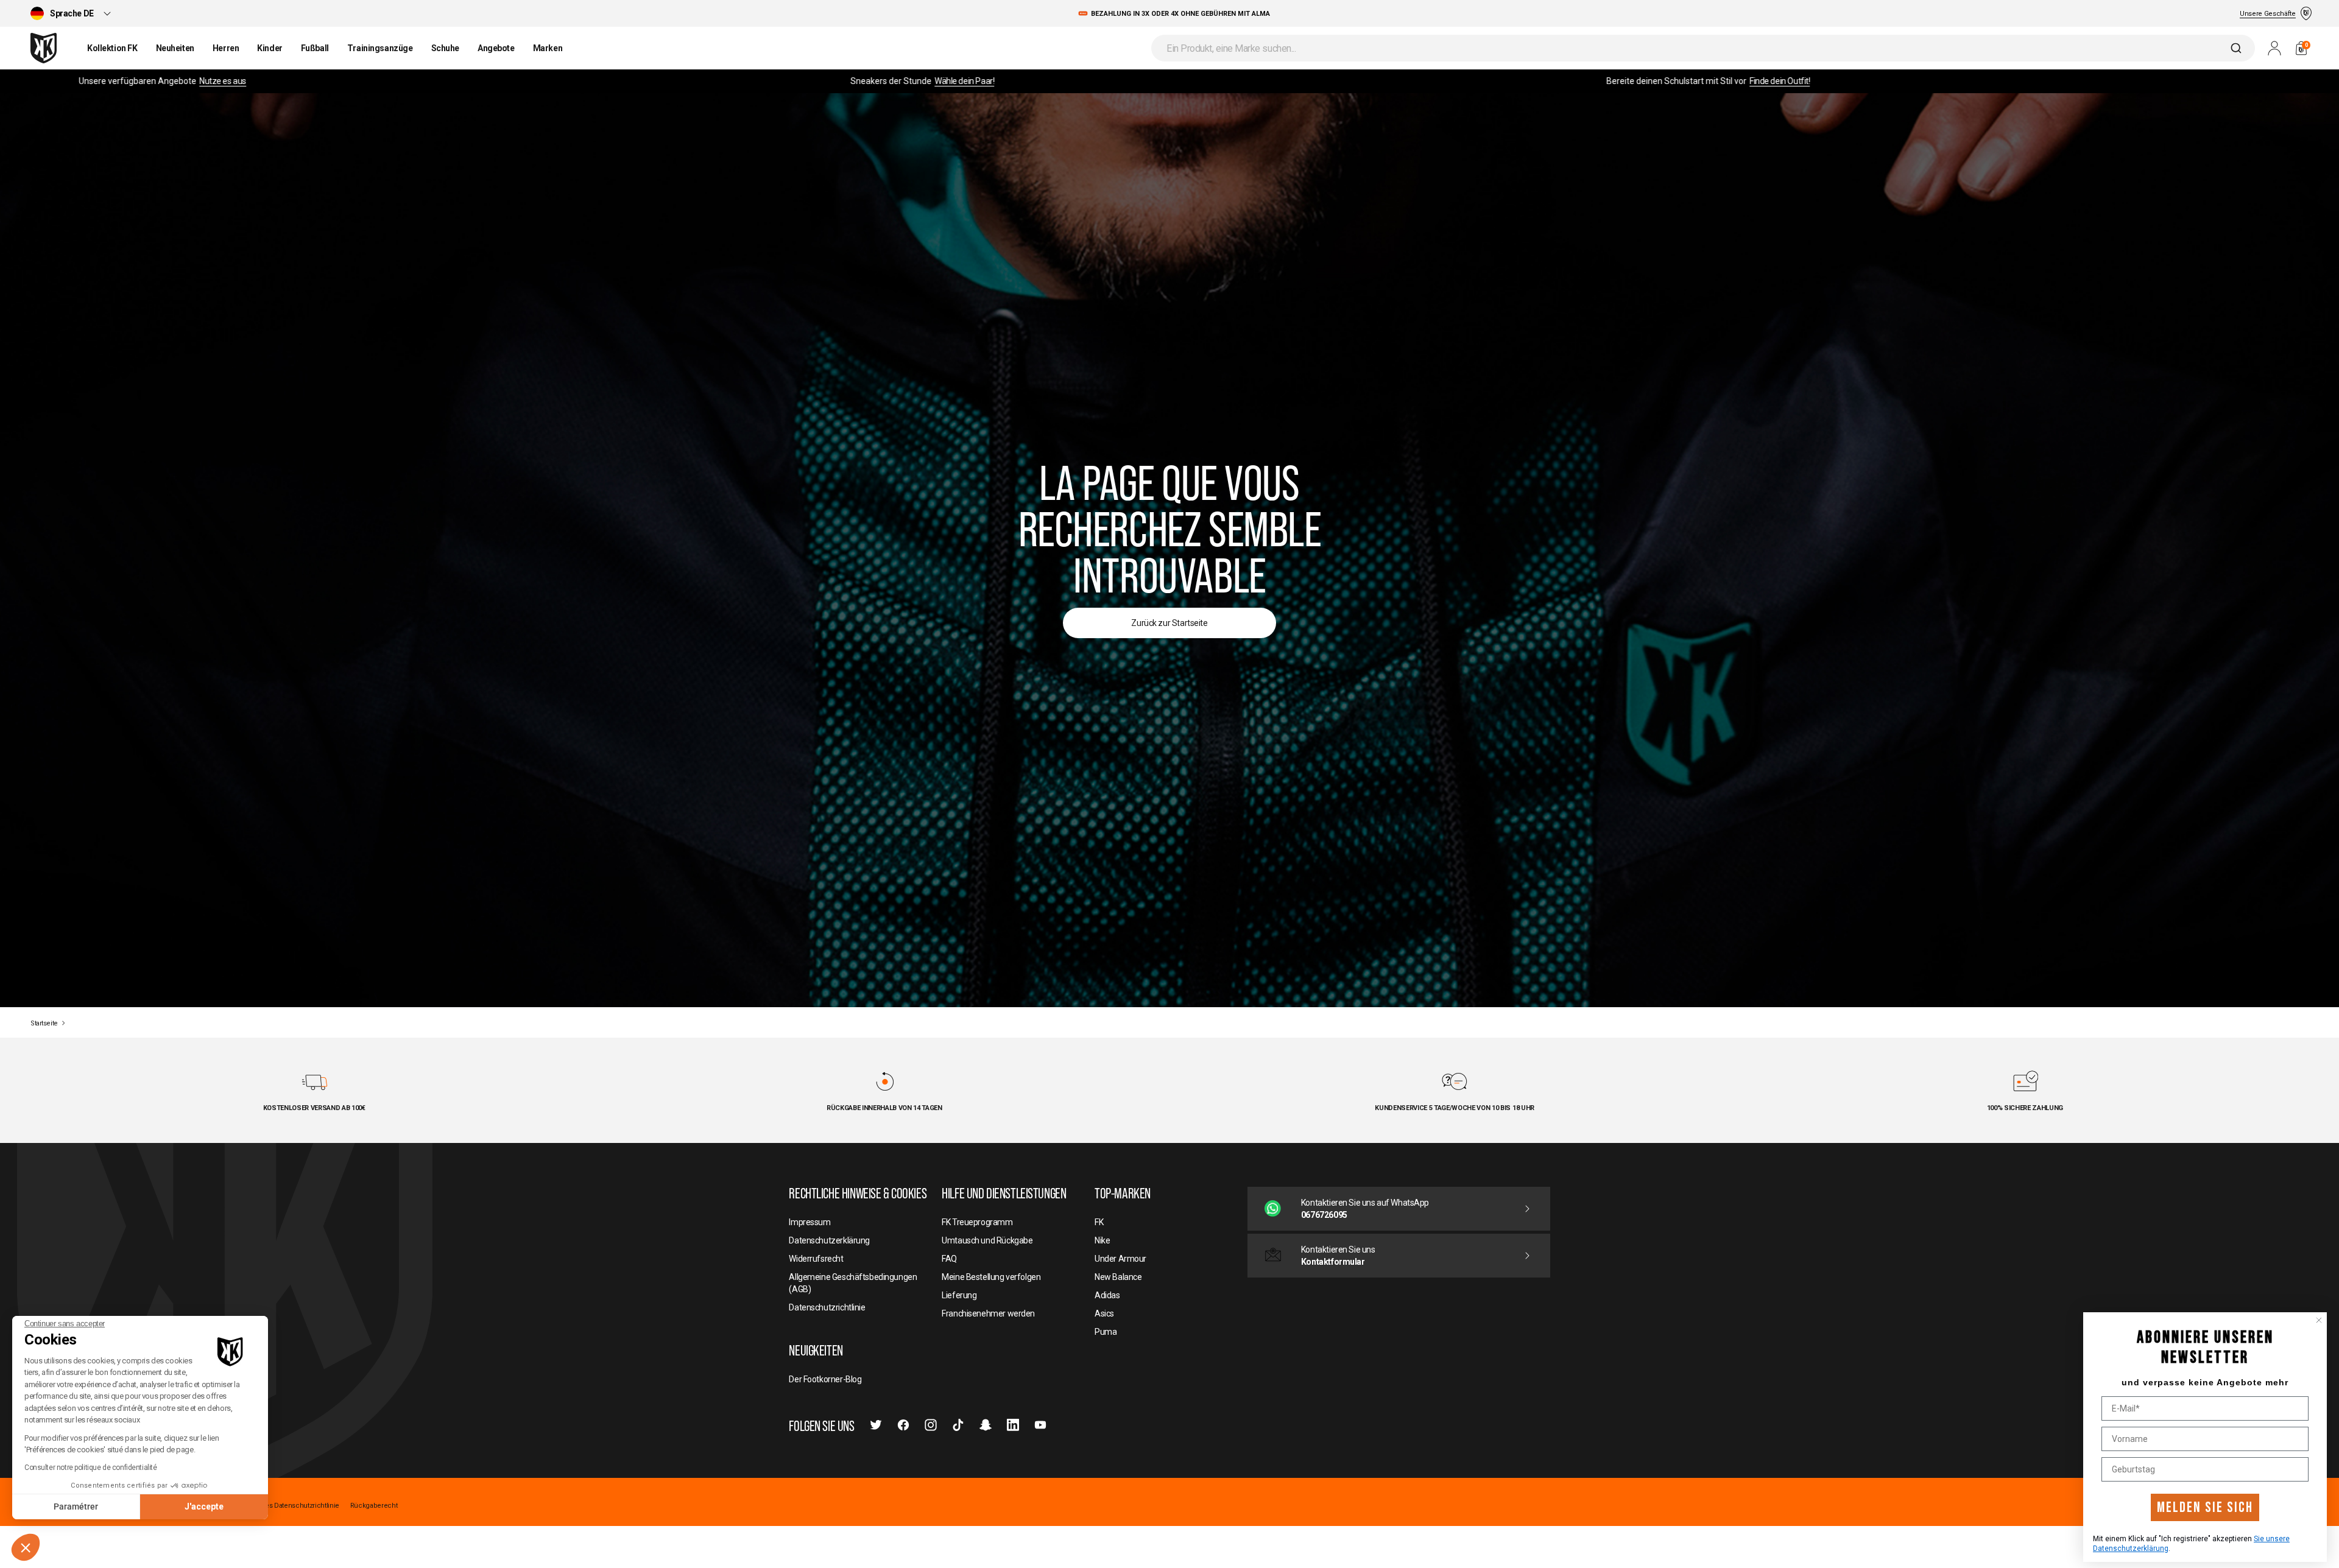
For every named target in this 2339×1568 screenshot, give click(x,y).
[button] (26, 1547)
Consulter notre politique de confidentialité (91, 1468)
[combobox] (1703, 48)
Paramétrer (76, 1506)
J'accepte (204, 1506)
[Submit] (2238, 48)
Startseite (44, 1023)
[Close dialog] (2319, 1320)
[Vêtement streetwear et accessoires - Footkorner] (44, 48)
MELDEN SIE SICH (2205, 1507)
